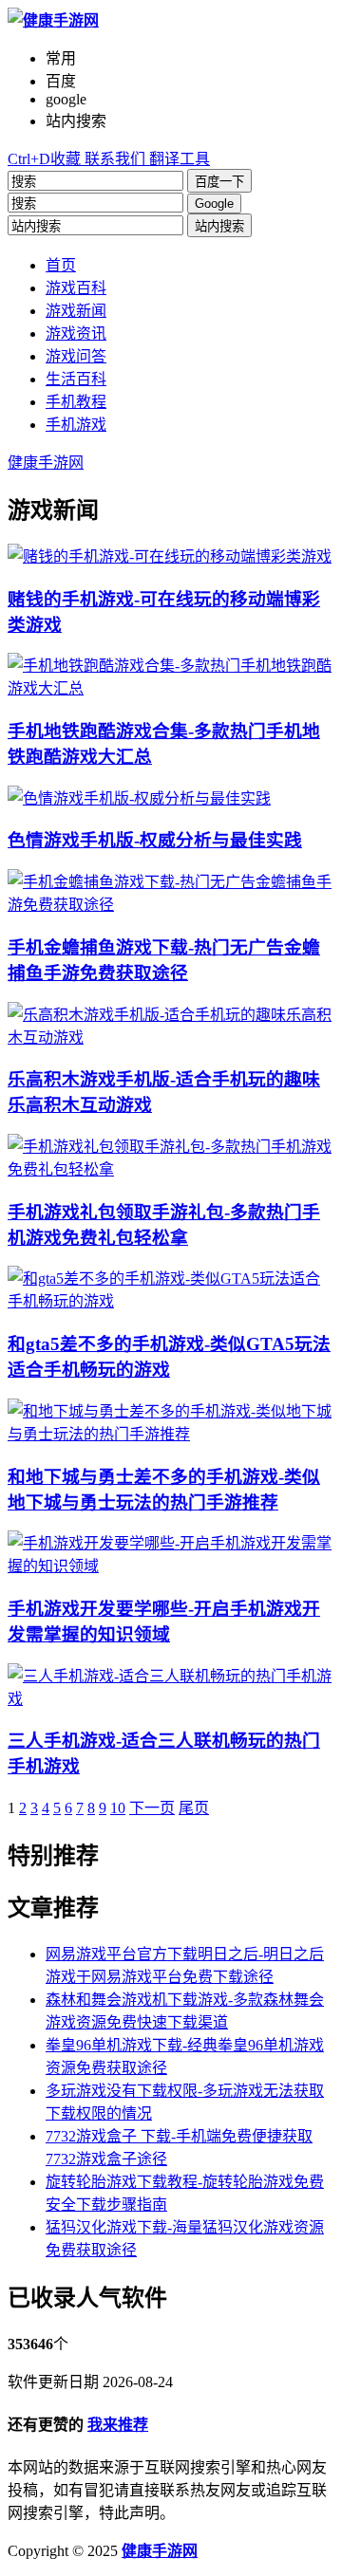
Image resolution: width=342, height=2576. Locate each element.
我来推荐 (118, 2425)
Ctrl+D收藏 (44, 159)
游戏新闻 (76, 311)
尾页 (194, 1808)
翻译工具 (178, 159)
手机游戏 (76, 425)
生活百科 (76, 379)
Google (214, 204)
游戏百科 (76, 288)
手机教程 (76, 402)
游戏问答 (76, 356)
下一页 (152, 1808)
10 (118, 1808)
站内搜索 (219, 226)
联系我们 (113, 159)
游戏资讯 (76, 334)
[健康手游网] (53, 20)
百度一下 (219, 182)
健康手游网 (46, 463)
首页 (61, 265)
